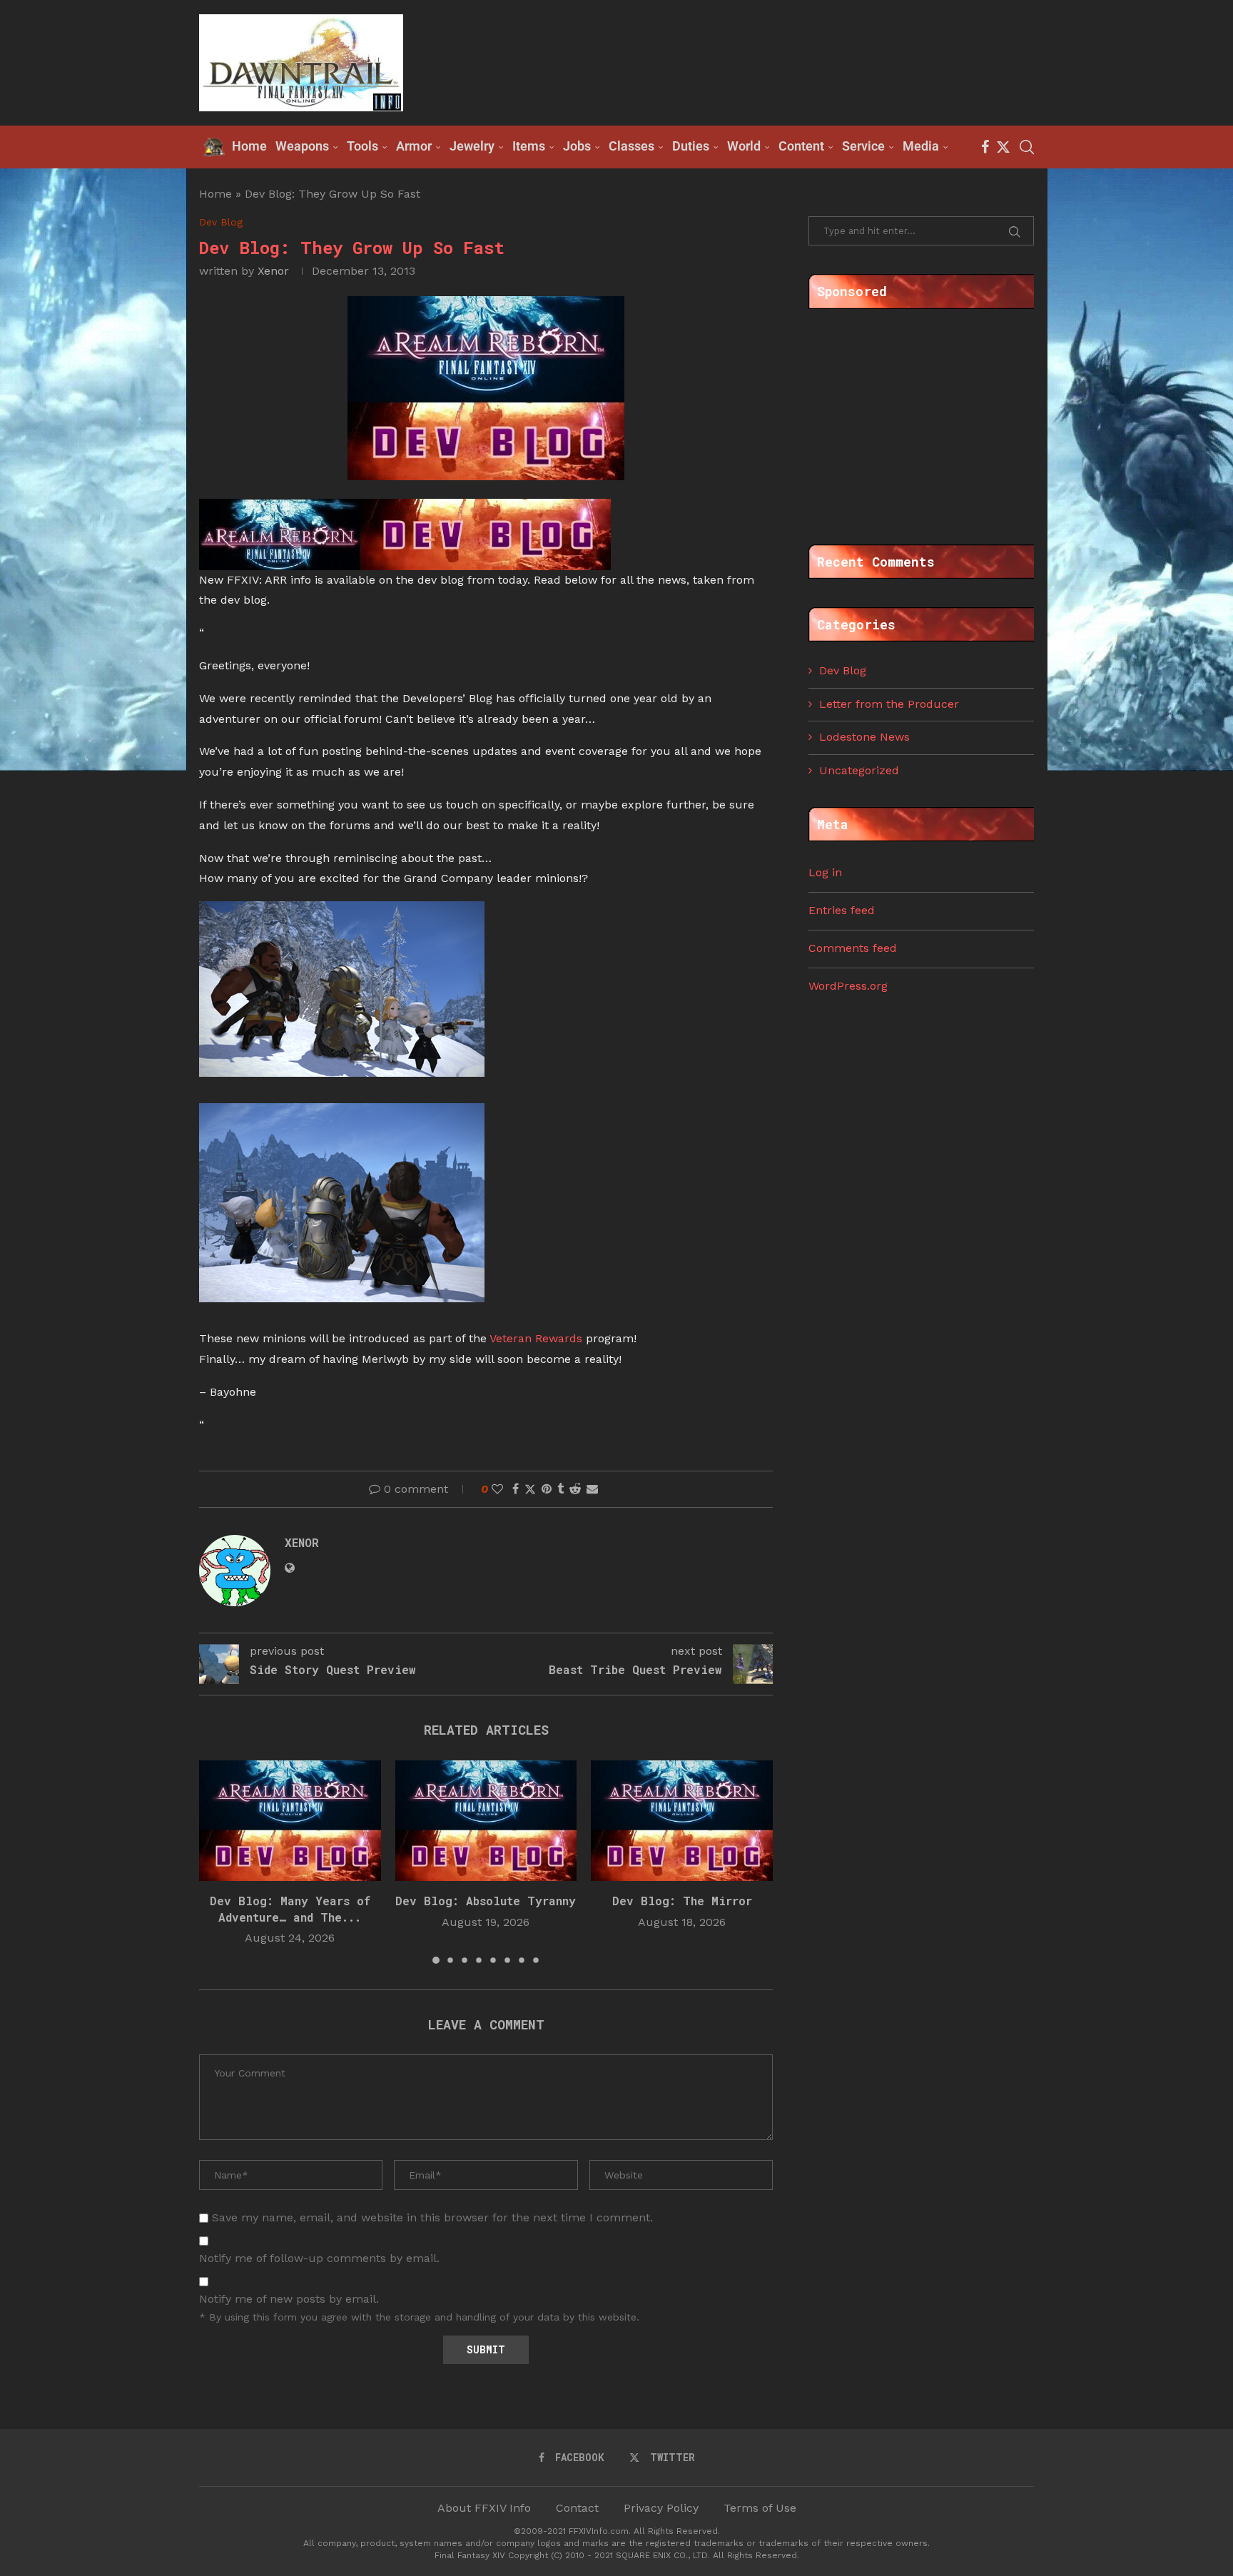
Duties (691, 146)
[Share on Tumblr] (560, 1489)
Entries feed (842, 910)
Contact (577, 2508)
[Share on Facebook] (516, 1489)
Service (863, 146)
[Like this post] (497, 1489)
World (744, 146)
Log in (825, 872)
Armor (414, 146)
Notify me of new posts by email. (289, 2299)
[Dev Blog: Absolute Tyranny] (486, 1821)
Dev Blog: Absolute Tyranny (486, 1901)
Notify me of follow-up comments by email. (319, 2258)
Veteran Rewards (536, 1338)
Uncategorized (859, 770)
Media (921, 146)
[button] (218, 1861)
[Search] (1027, 147)
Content (801, 146)
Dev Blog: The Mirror (682, 1901)
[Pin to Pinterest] (547, 1489)
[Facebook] (985, 147)
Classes (631, 146)
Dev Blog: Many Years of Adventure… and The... (290, 1908)
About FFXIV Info (484, 2508)
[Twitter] (1003, 147)
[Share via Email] (592, 1489)
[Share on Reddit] (575, 1489)
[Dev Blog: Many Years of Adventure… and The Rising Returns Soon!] (290, 1821)
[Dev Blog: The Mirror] (682, 1821)
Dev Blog (843, 670)
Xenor (273, 271)
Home (215, 194)
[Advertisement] (774, 61)
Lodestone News (864, 737)
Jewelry (472, 146)
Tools (362, 146)
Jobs (577, 146)
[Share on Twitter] (530, 1489)
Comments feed (853, 948)
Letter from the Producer (889, 704)
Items (529, 146)
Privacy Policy (661, 2508)
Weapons (302, 146)
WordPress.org (848, 986)
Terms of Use (760, 2508)
